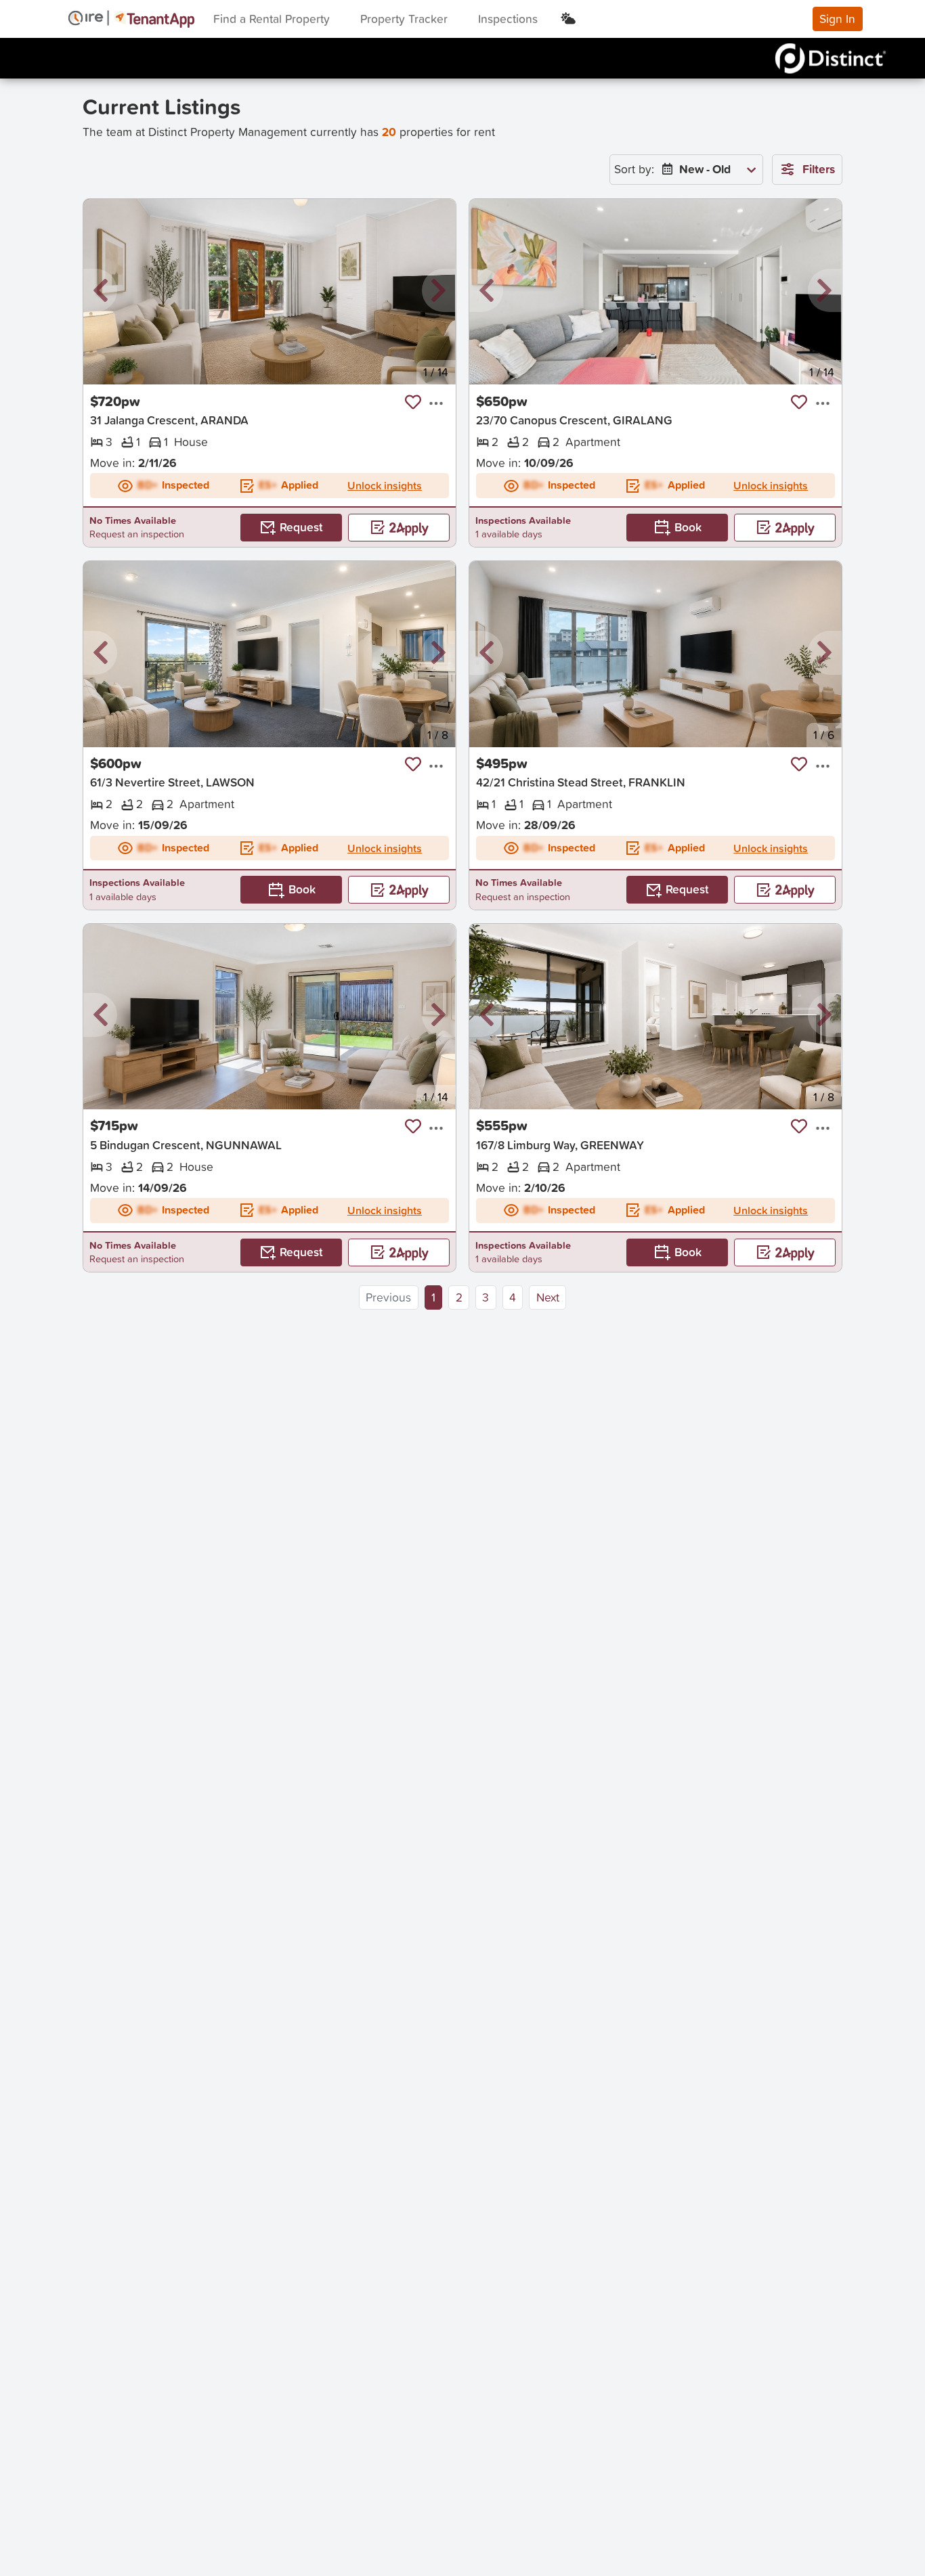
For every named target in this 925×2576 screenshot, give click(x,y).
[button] (100, 291)
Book (688, 527)
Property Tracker (404, 19)
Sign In (837, 19)
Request (301, 527)
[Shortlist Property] (413, 402)
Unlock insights (385, 485)
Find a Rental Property (272, 19)
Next (548, 1297)
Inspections (508, 19)
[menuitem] (706, 170)
